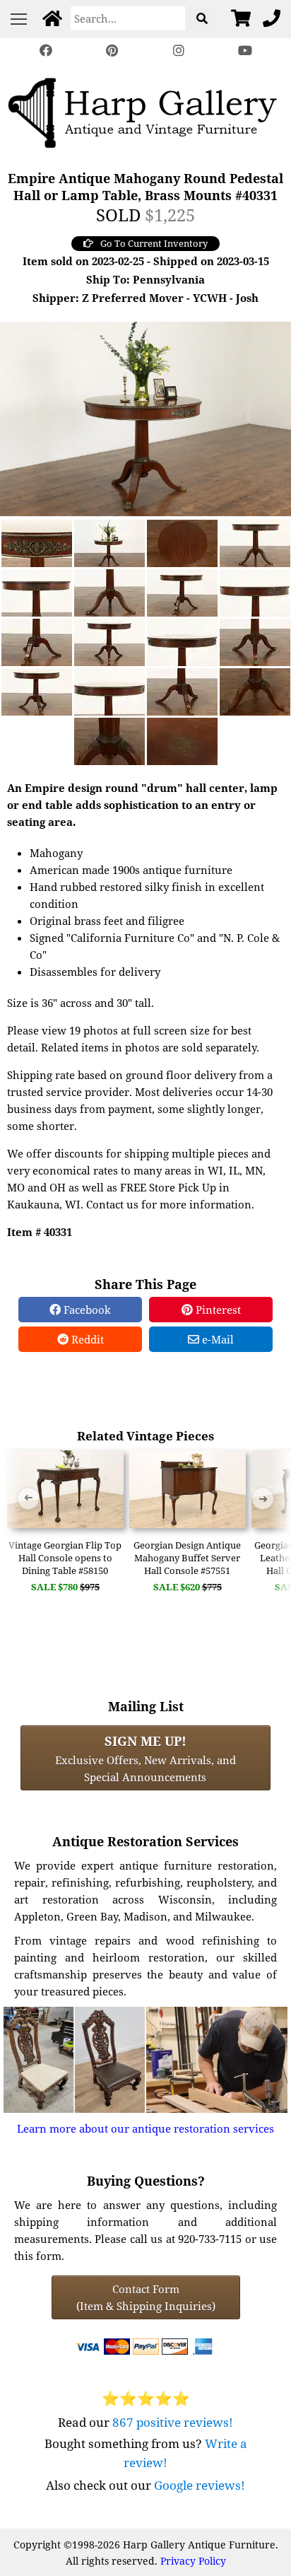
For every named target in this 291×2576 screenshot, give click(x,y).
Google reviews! (200, 2485)
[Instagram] (179, 51)
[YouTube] (245, 51)
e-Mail (216, 1339)
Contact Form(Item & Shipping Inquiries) (146, 2297)
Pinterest (217, 1310)
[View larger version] (145, 417)
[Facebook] (46, 51)
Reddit (86, 1339)
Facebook (86, 1310)
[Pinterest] (112, 51)
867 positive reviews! (173, 2422)
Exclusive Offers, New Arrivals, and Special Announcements (145, 1758)
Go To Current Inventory (154, 243)
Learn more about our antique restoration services (145, 2128)
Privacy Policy (193, 2561)
